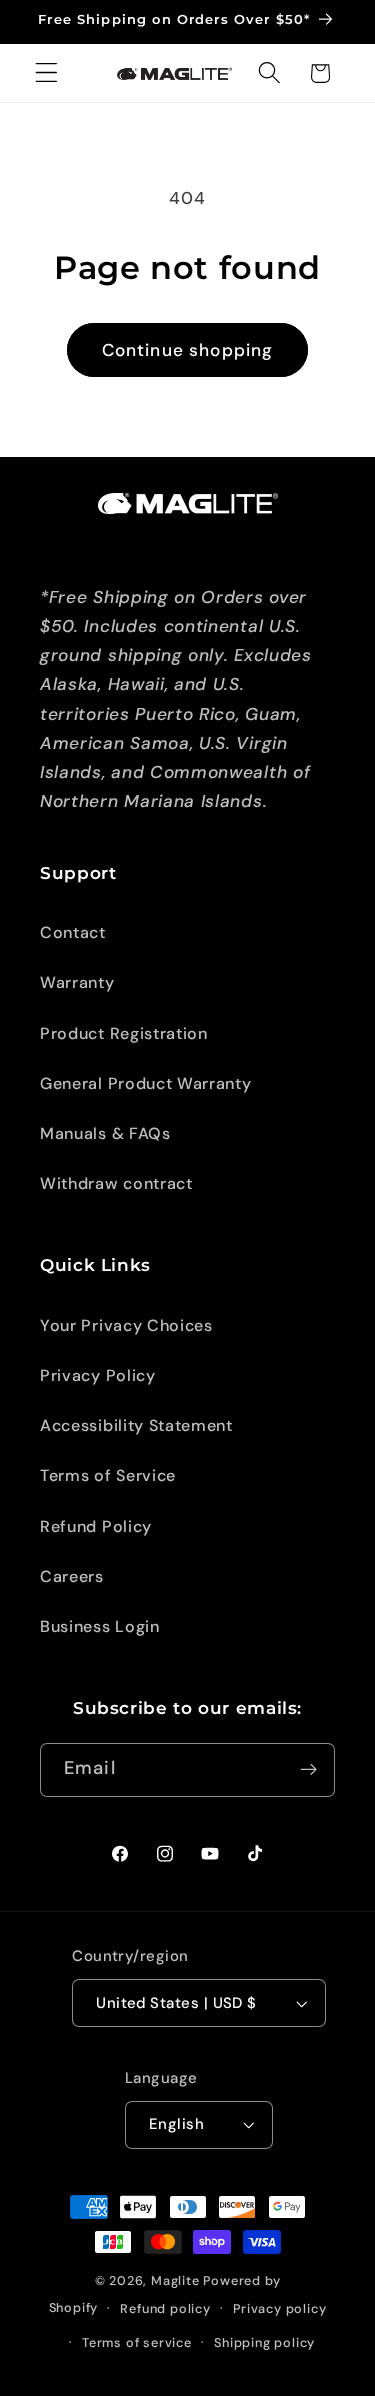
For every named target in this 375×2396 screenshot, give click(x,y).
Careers (72, 1576)
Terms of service (137, 2342)
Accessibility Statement (136, 1425)
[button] (46, 73)
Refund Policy (96, 1526)
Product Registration (124, 1033)
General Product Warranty (146, 1083)
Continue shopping (188, 350)
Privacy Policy (98, 1375)
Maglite (175, 2280)
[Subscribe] (308, 1770)
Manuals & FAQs (105, 1133)
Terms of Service (108, 1475)
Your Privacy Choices (126, 1325)
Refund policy (165, 2308)
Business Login (100, 1626)
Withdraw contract (116, 1183)
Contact (73, 932)
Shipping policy (264, 2342)
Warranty (77, 982)
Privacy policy (279, 2308)
